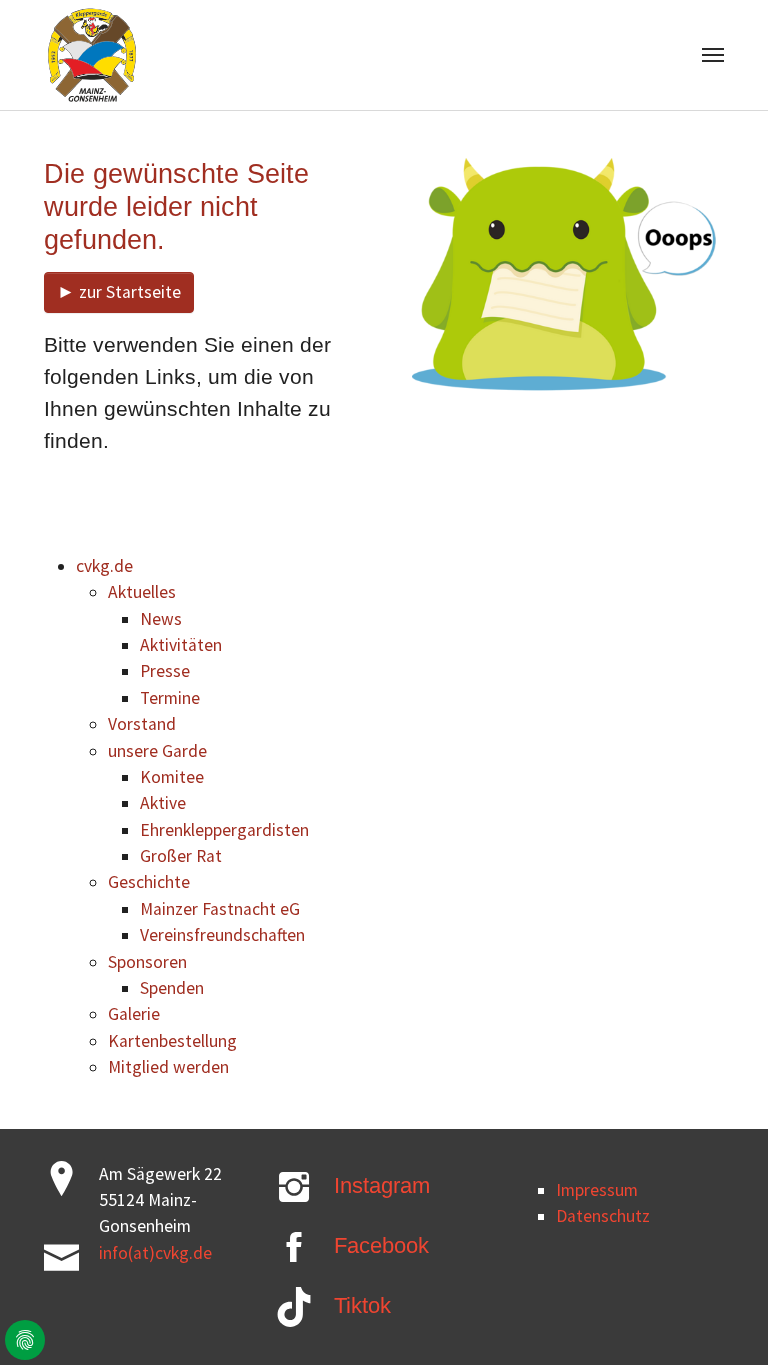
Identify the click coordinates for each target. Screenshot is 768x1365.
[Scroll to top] (721, 1318)
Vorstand (142, 724)
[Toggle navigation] (713, 55)
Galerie (134, 1014)
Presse (165, 671)
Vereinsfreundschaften (222, 935)
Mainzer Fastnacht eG (220, 909)
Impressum (597, 1190)
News (161, 619)
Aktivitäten (181, 645)
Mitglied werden (168, 1067)
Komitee (172, 777)
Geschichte (149, 882)
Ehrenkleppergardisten (224, 830)
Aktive (163, 803)
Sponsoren (147, 962)
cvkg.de (104, 566)
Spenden (172, 988)
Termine (170, 698)
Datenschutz (603, 1216)
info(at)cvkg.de (155, 1253)
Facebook (381, 1245)
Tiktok (362, 1305)
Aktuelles (142, 592)
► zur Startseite (119, 292)
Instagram (382, 1185)
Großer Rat (181, 856)
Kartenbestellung (172, 1041)
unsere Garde (157, 751)
